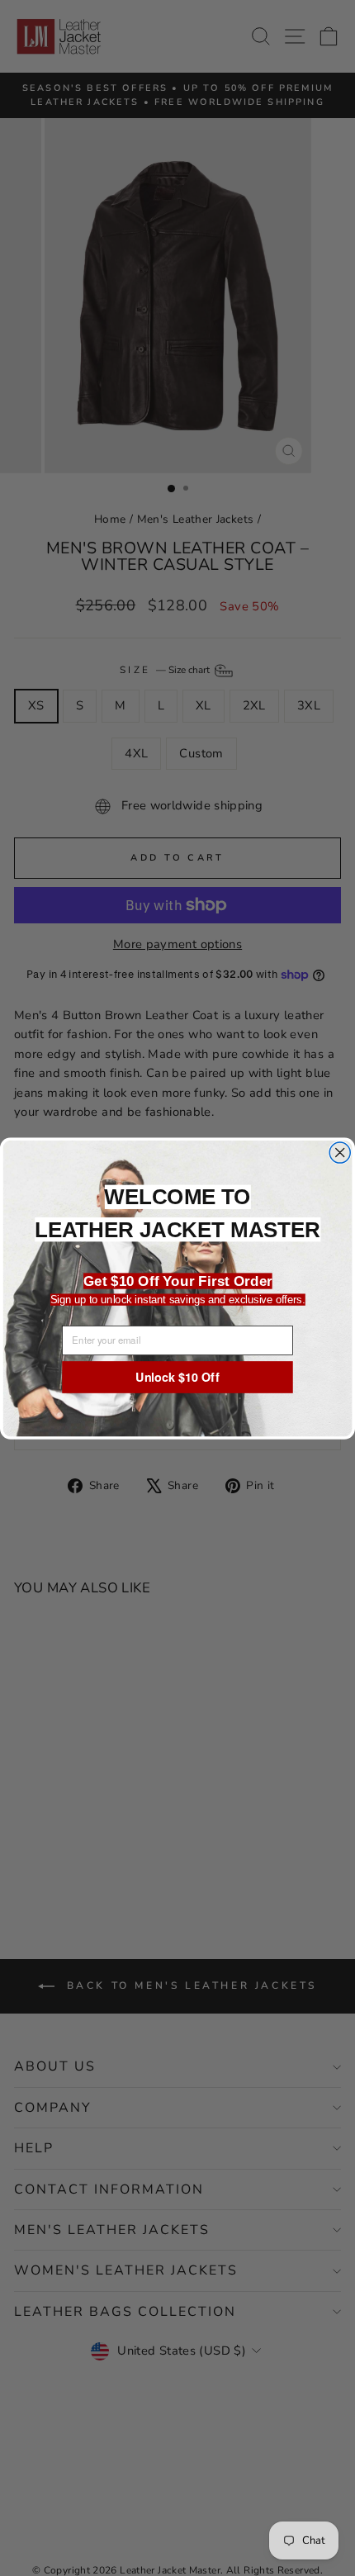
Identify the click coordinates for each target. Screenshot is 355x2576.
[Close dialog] (340, 1152)
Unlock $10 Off (177, 1376)
